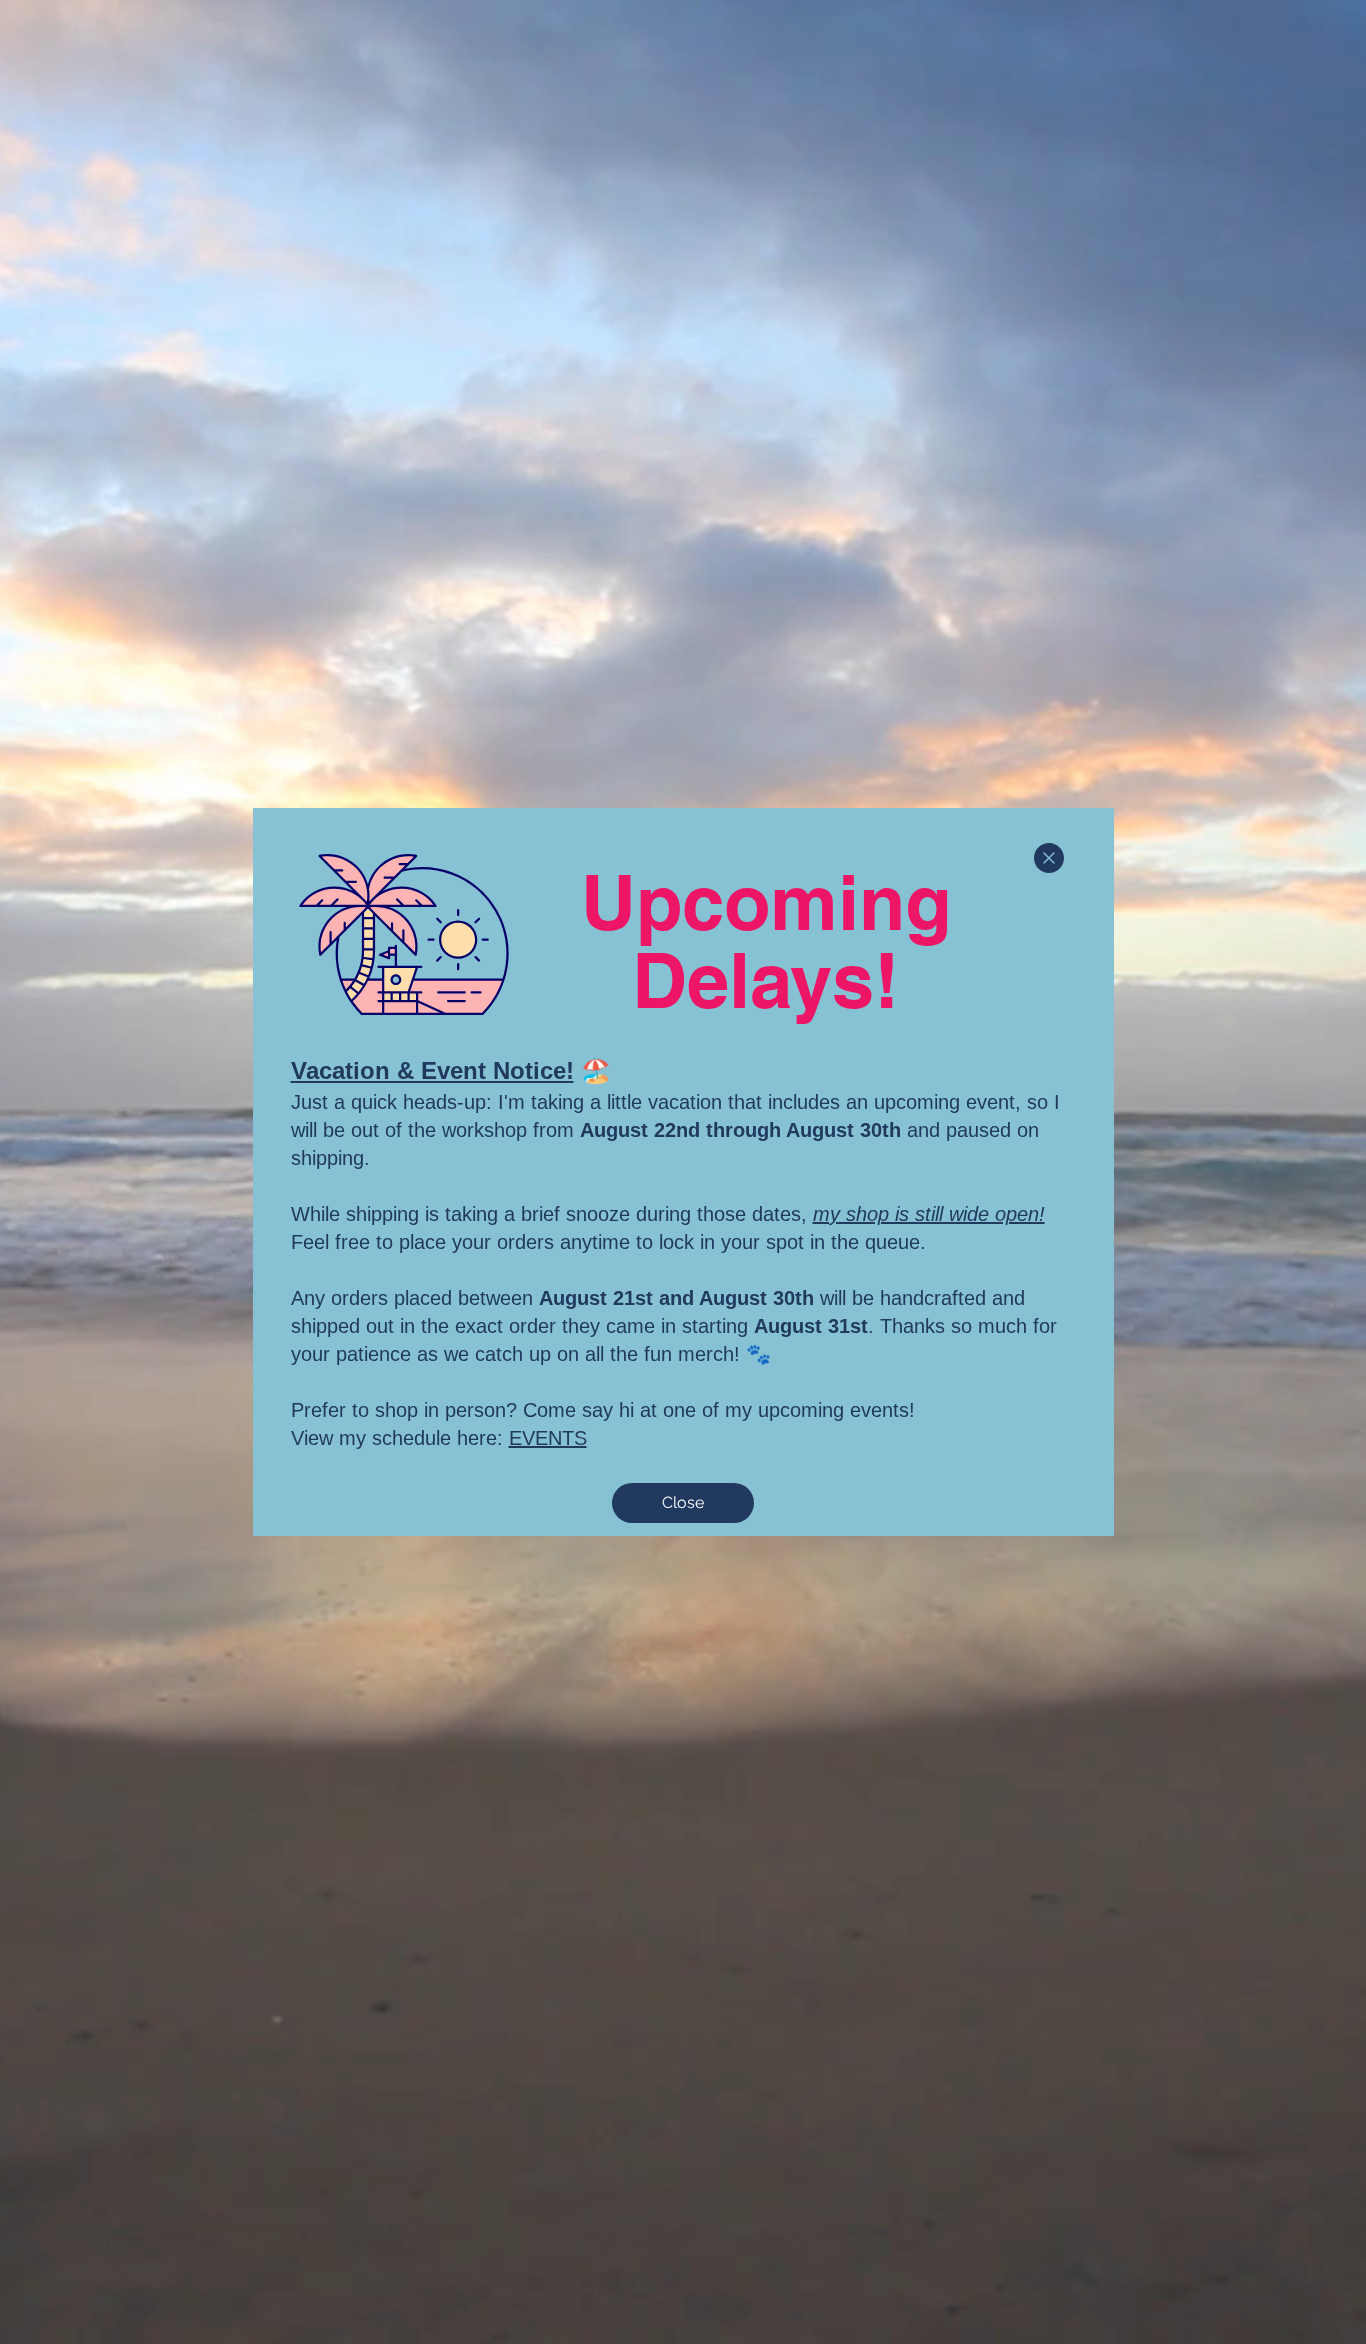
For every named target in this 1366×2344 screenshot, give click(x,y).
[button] (1049, 858)
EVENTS (548, 1438)
